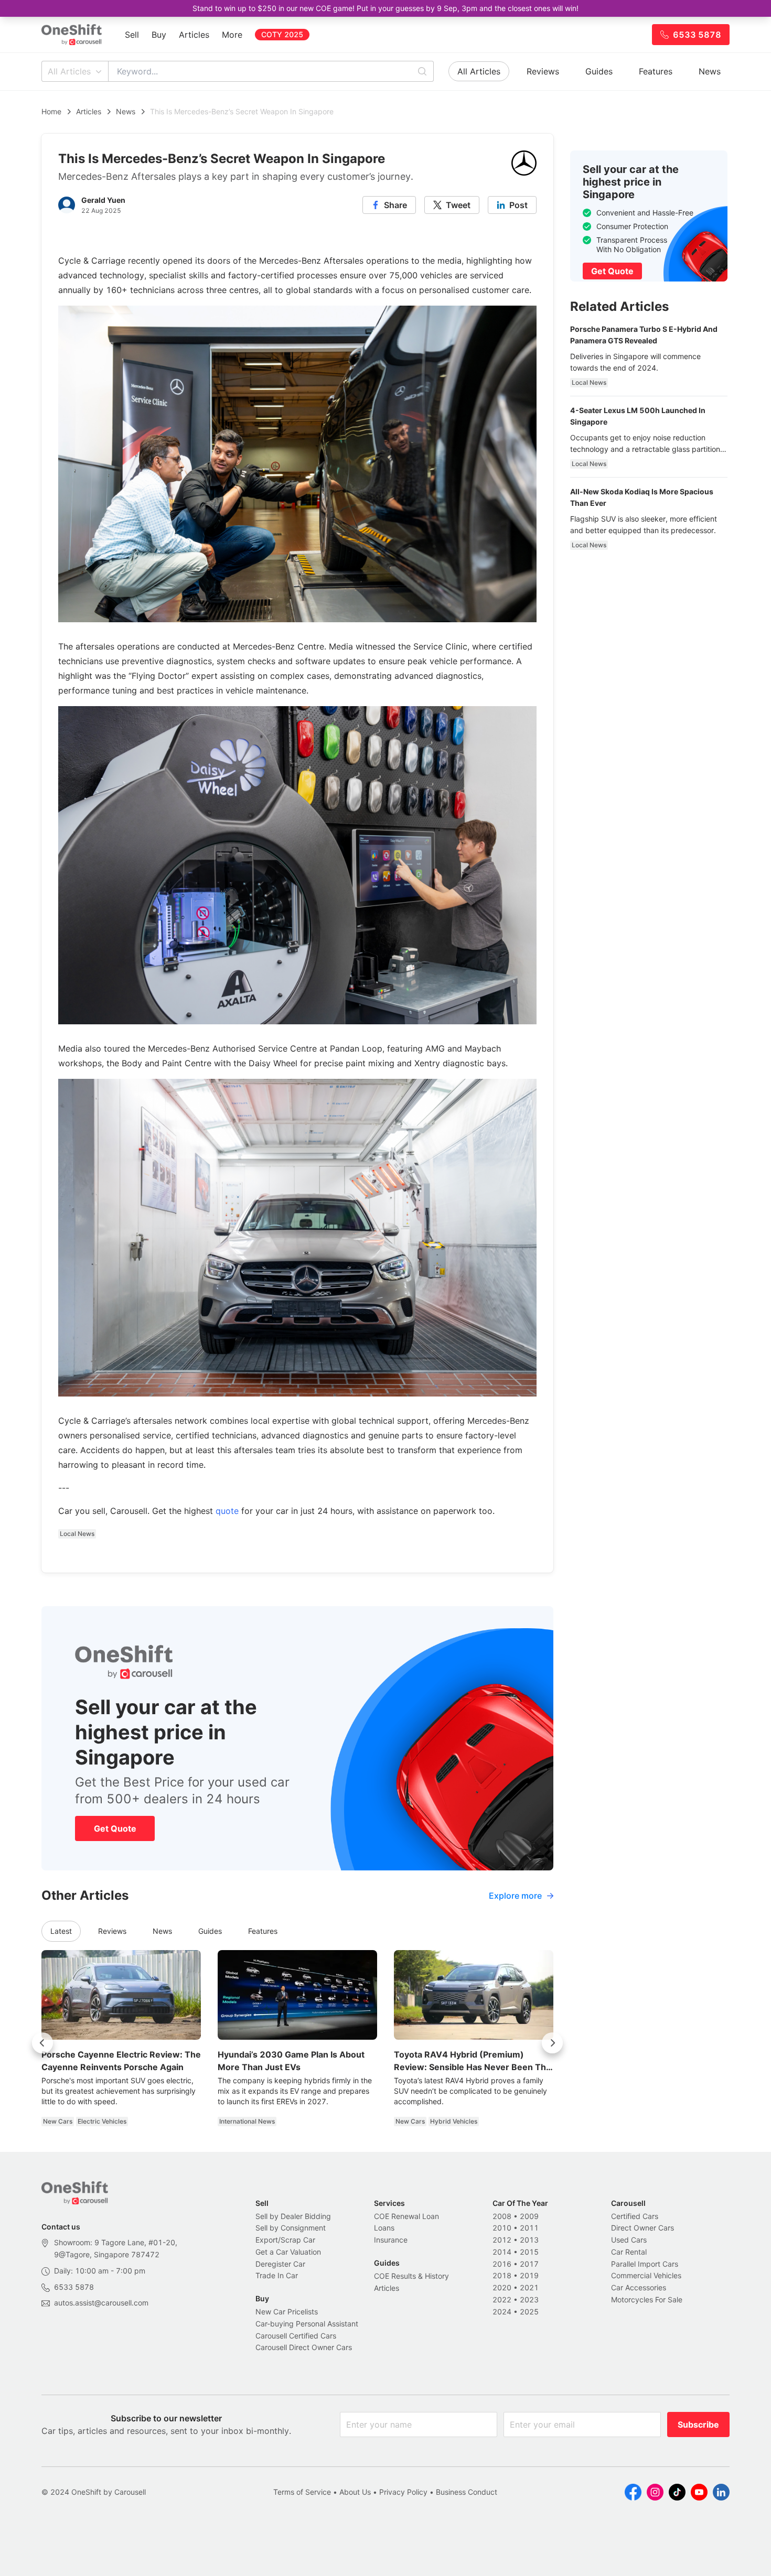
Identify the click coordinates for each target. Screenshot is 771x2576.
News (710, 71)
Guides (599, 71)
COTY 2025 (282, 34)
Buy (159, 35)
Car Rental (629, 2252)
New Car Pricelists (287, 2312)
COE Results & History (411, 2276)
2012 (502, 2240)
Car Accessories (639, 2287)
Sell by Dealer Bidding (293, 2216)
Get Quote (115, 1828)
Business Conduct (467, 2492)
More (232, 35)
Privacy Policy (403, 2492)
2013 (529, 2240)
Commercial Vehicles (646, 2275)
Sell (132, 35)
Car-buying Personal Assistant (307, 2324)
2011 (529, 2228)
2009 (529, 2216)
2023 (529, 2299)
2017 (529, 2264)
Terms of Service (302, 2492)
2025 (529, 2312)
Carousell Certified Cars (296, 2336)
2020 (502, 2287)
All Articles (69, 71)
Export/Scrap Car (285, 2240)
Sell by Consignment (291, 2228)
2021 (529, 2287)
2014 (502, 2252)
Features (656, 71)
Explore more (515, 1896)
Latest (61, 1931)
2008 (502, 2216)
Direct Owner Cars (642, 2228)
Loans (384, 2228)
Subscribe (698, 2425)
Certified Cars (635, 2216)
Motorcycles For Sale (647, 2299)
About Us (355, 2492)
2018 (502, 2275)
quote (227, 1511)
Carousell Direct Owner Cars (304, 2347)
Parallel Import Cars (645, 2264)
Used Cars (629, 2240)
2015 (529, 2252)
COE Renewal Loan (406, 2216)
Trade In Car (277, 2275)
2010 (502, 2228)
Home (51, 111)
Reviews (543, 71)
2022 (502, 2299)
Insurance (391, 2240)
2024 (502, 2312)
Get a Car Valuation (288, 2252)
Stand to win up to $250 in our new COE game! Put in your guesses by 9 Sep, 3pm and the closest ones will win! (385, 8)
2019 (529, 2275)
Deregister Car (280, 2264)
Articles (194, 35)
